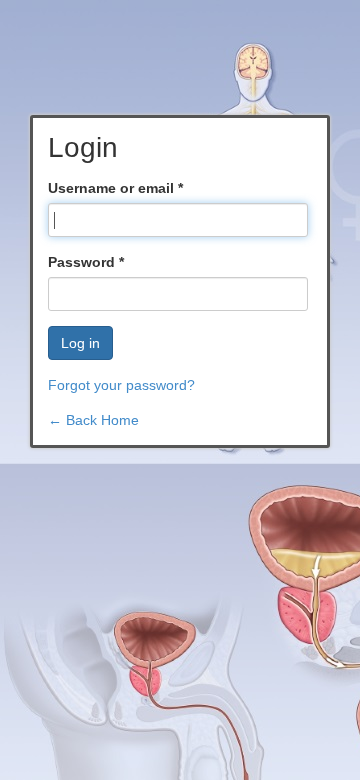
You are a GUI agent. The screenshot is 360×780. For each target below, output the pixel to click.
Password (86, 262)
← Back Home (93, 420)
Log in (80, 343)
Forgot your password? (121, 385)
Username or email (115, 188)
